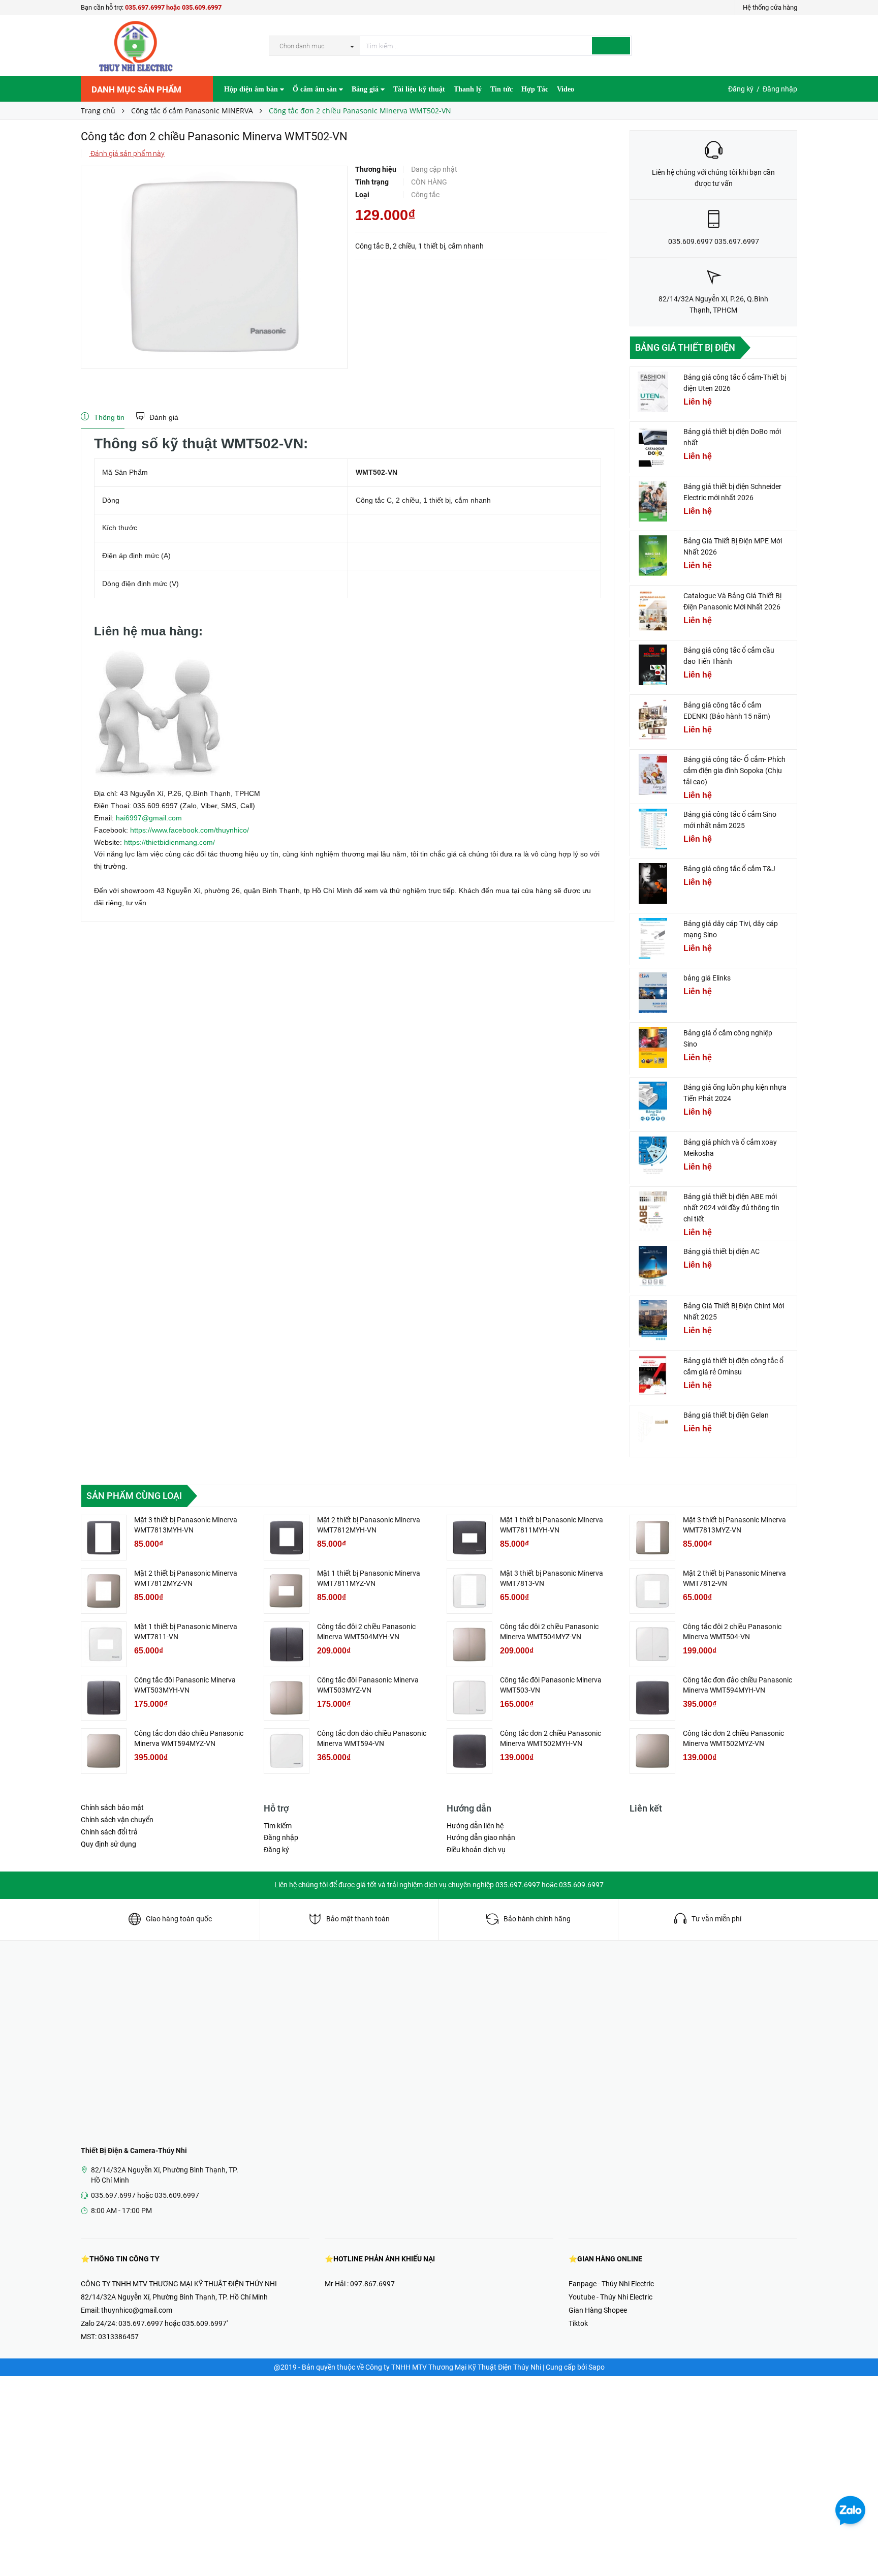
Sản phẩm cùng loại (134, 1496)
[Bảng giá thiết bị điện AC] (653, 1266)
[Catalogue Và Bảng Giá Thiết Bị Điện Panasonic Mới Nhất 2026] (653, 610)
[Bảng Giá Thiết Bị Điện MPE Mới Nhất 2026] (653, 556)
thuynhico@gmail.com (137, 2310)
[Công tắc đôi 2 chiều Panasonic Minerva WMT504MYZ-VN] (469, 1644)
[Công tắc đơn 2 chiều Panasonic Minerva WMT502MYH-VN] (469, 1751)
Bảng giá (366, 89)
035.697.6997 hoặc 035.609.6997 (173, 7)
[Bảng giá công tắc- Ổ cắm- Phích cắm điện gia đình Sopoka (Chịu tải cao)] (653, 774)
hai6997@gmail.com (149, 818)
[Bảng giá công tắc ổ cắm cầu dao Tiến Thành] (653, 665)
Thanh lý (468, 89)
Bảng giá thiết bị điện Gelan (726, 1415)
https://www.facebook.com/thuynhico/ (190, 830)
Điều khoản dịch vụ (476, 1850)
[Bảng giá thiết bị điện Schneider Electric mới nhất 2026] (653, 501)
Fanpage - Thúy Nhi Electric (611, 2284)
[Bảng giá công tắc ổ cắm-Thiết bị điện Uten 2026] (653, 392)
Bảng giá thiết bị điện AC (722, 1251)
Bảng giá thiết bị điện (685, 347)
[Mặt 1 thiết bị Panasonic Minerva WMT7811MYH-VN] (469, 1538)
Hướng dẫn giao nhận (481, 1837)
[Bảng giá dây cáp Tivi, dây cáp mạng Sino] (653, 938)
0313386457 (118, 2337)
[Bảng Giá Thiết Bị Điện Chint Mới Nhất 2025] (653, 1321)
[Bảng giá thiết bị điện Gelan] (653, 1430)
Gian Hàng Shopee (598, 2310)
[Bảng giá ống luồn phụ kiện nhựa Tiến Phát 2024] (653, 1102)
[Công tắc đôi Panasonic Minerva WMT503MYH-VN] (104, 1698)
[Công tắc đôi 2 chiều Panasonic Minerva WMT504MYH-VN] (287, 1644)
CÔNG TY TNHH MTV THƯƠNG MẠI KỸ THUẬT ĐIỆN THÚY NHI (179, 2284)
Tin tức (501, 89)
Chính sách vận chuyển (117, 1820)
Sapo (597, 2367)
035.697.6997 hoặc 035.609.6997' (173, 2323)
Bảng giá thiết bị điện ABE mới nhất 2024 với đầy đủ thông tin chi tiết (731, 1208)
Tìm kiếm (278, 1826)
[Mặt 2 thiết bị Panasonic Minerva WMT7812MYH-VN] (287, 1538)
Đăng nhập (780, 89)
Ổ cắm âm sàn (316, 89)
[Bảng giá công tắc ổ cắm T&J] (653, 883)
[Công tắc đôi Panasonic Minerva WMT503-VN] (469, 1698)
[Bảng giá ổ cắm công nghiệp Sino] (653, 1048)
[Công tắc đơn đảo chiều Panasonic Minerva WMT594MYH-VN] (652, 1698)
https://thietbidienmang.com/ (169, 842)
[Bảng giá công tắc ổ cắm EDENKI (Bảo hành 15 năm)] (653, 720)
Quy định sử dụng (108, 1844)
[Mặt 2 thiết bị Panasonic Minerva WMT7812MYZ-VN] (104, 1591)
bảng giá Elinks (707, 978)
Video (566, 89)
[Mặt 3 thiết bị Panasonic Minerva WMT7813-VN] (469, 1591)
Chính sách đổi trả (109, 1832)
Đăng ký (741, 89)
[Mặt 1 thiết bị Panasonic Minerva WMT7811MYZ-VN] (287, 1591)
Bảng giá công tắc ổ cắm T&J (729, 869)
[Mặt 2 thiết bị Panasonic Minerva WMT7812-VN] (652, 1591)
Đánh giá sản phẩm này (127, 154)
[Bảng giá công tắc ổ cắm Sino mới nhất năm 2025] (653, 829)
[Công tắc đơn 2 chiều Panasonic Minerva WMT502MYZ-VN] (652, 1751)
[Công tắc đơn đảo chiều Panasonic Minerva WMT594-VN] (287, 1751)
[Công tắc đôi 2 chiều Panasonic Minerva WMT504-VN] (652, 1644)
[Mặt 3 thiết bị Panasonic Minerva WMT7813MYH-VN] (104, 1538)
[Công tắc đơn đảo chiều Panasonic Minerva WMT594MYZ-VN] (104, 1751)
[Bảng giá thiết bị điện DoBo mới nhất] (653, 446)
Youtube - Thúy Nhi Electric (610, 2297)
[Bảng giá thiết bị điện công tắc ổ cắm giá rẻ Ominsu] (653, 1375)
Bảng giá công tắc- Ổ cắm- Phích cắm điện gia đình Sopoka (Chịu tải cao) (734, 771)
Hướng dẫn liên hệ (475, 1826)
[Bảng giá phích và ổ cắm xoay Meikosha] (653, 1157)
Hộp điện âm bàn (252, 89)
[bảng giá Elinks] (653, 993)
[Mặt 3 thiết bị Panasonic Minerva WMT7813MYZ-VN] (652, 1538)
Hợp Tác (535, 89)
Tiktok (578, 2323)
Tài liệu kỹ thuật (419, 89)
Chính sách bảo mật (112, 1807)
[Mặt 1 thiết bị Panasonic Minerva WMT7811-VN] (104, 1644)
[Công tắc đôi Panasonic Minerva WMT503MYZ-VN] (287, 1698)
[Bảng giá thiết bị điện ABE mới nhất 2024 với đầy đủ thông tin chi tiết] (653, 1211)
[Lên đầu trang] (860, 2546)
